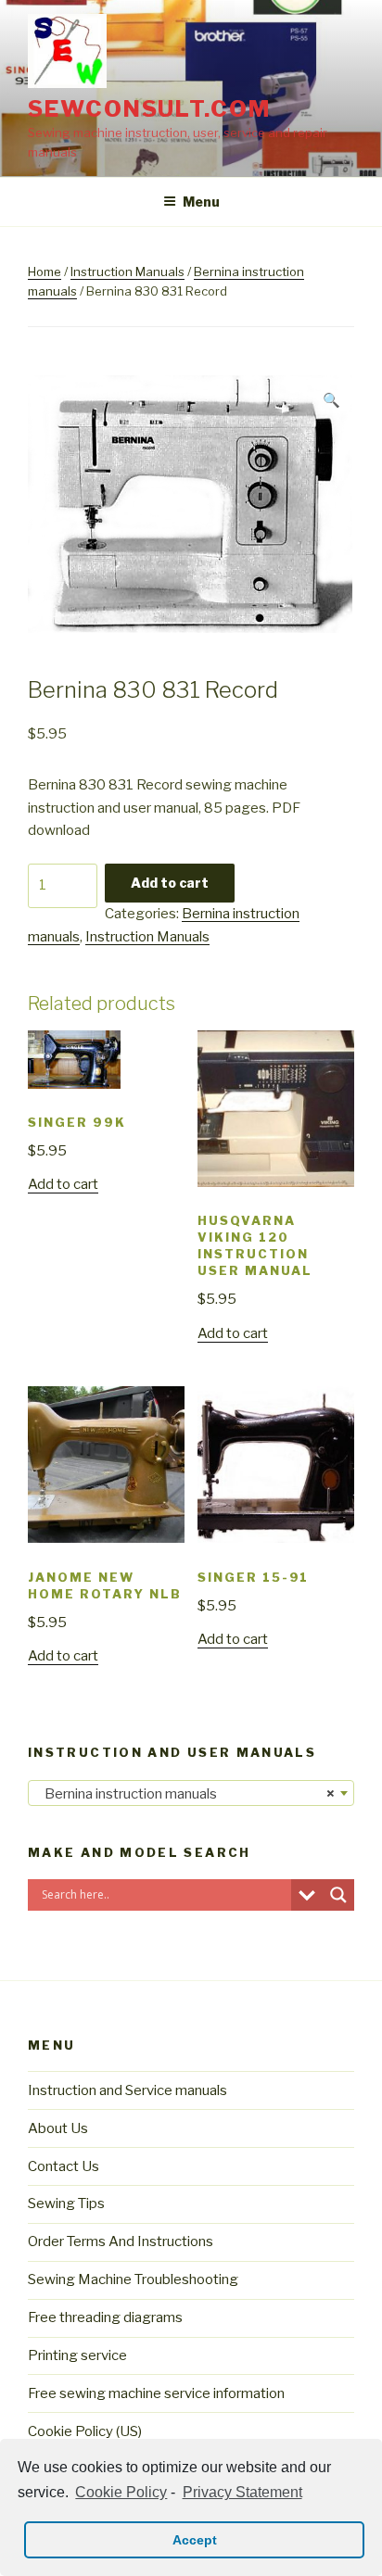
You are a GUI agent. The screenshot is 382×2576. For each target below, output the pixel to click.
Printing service (77, 2355)
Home (45, 271)
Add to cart (170, 883)
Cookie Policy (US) (85, 2431)
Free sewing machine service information (156, 2393)
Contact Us (64, 2166)
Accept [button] (195, 2540)
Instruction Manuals (127, 271)
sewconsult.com (149, 109)
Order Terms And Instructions (121, 2241)
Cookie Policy (121, 2492)
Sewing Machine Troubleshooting (133, 2279)
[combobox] (191, 1793)
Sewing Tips (66, 2203)
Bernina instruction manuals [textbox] (185, 1794)
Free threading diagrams (105, 2317)
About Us (58, 2128)
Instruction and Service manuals (127, 2090)
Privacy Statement (242, 2492)
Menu (201, 202)
